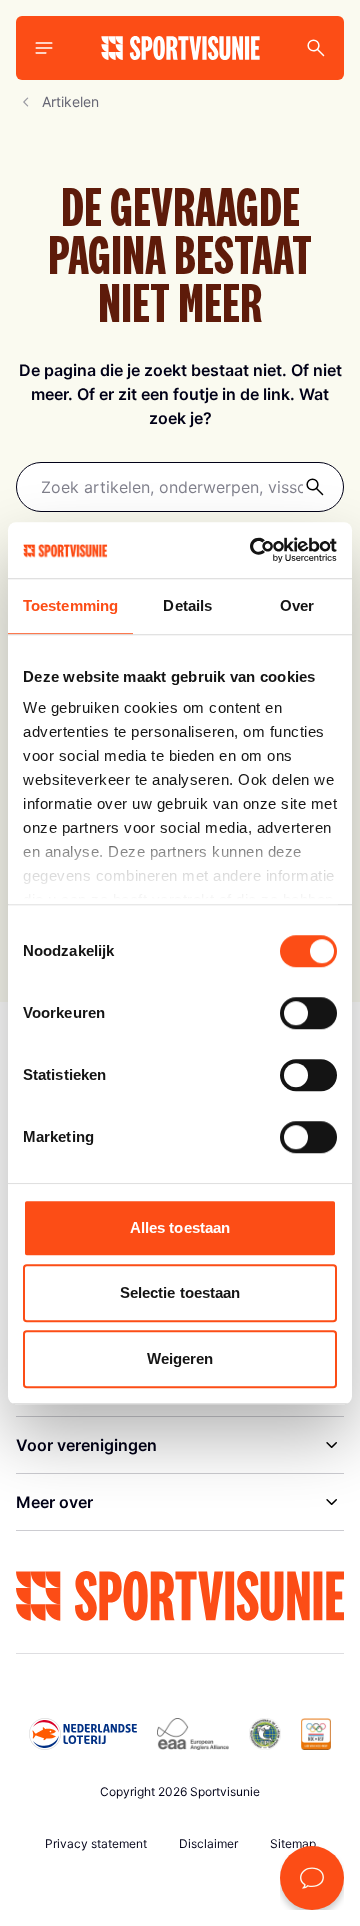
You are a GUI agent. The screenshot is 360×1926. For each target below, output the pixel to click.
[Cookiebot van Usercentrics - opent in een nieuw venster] (254, 550)
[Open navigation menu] (44, 48)
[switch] (308, 1013)
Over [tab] (297, 605)
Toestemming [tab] (70, 605)
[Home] (180, 48)
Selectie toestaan (180, 1292)
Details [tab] (187, 605)
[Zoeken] (315, 487)
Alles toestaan (180, 1227)
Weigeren (180, 1358)
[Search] (316, 48)
